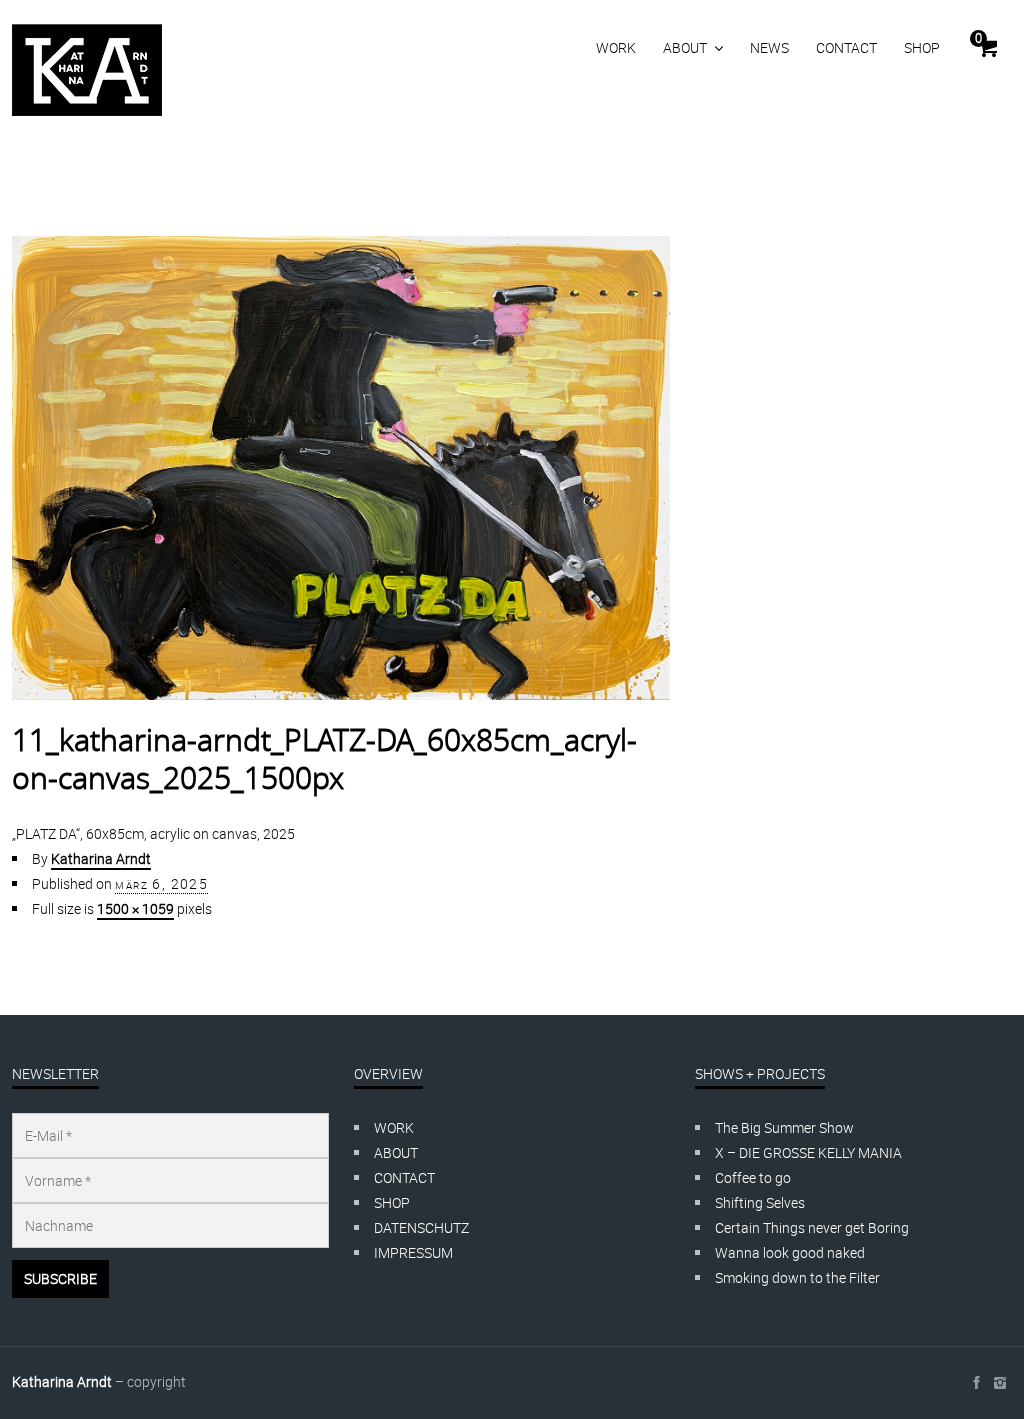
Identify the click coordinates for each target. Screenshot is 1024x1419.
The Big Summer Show (784, 1127)
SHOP (922, 47)
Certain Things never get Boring (812, 1227)
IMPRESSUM (413, 1252)
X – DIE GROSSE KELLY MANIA (808, 1152)
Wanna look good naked (790, 1252)
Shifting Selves (760, 1202)
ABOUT (685, 47)
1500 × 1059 (135, 908)
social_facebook (976, 1383)
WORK (616, 47)
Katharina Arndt (101, 858)
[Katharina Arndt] (87, 70)
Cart (978, 38)
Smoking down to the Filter (797, 1277)
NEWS (769, 47)
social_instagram (1000, 1383)
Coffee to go (753, 1177)
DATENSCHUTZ (421, 1227)
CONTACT (846, 47)
